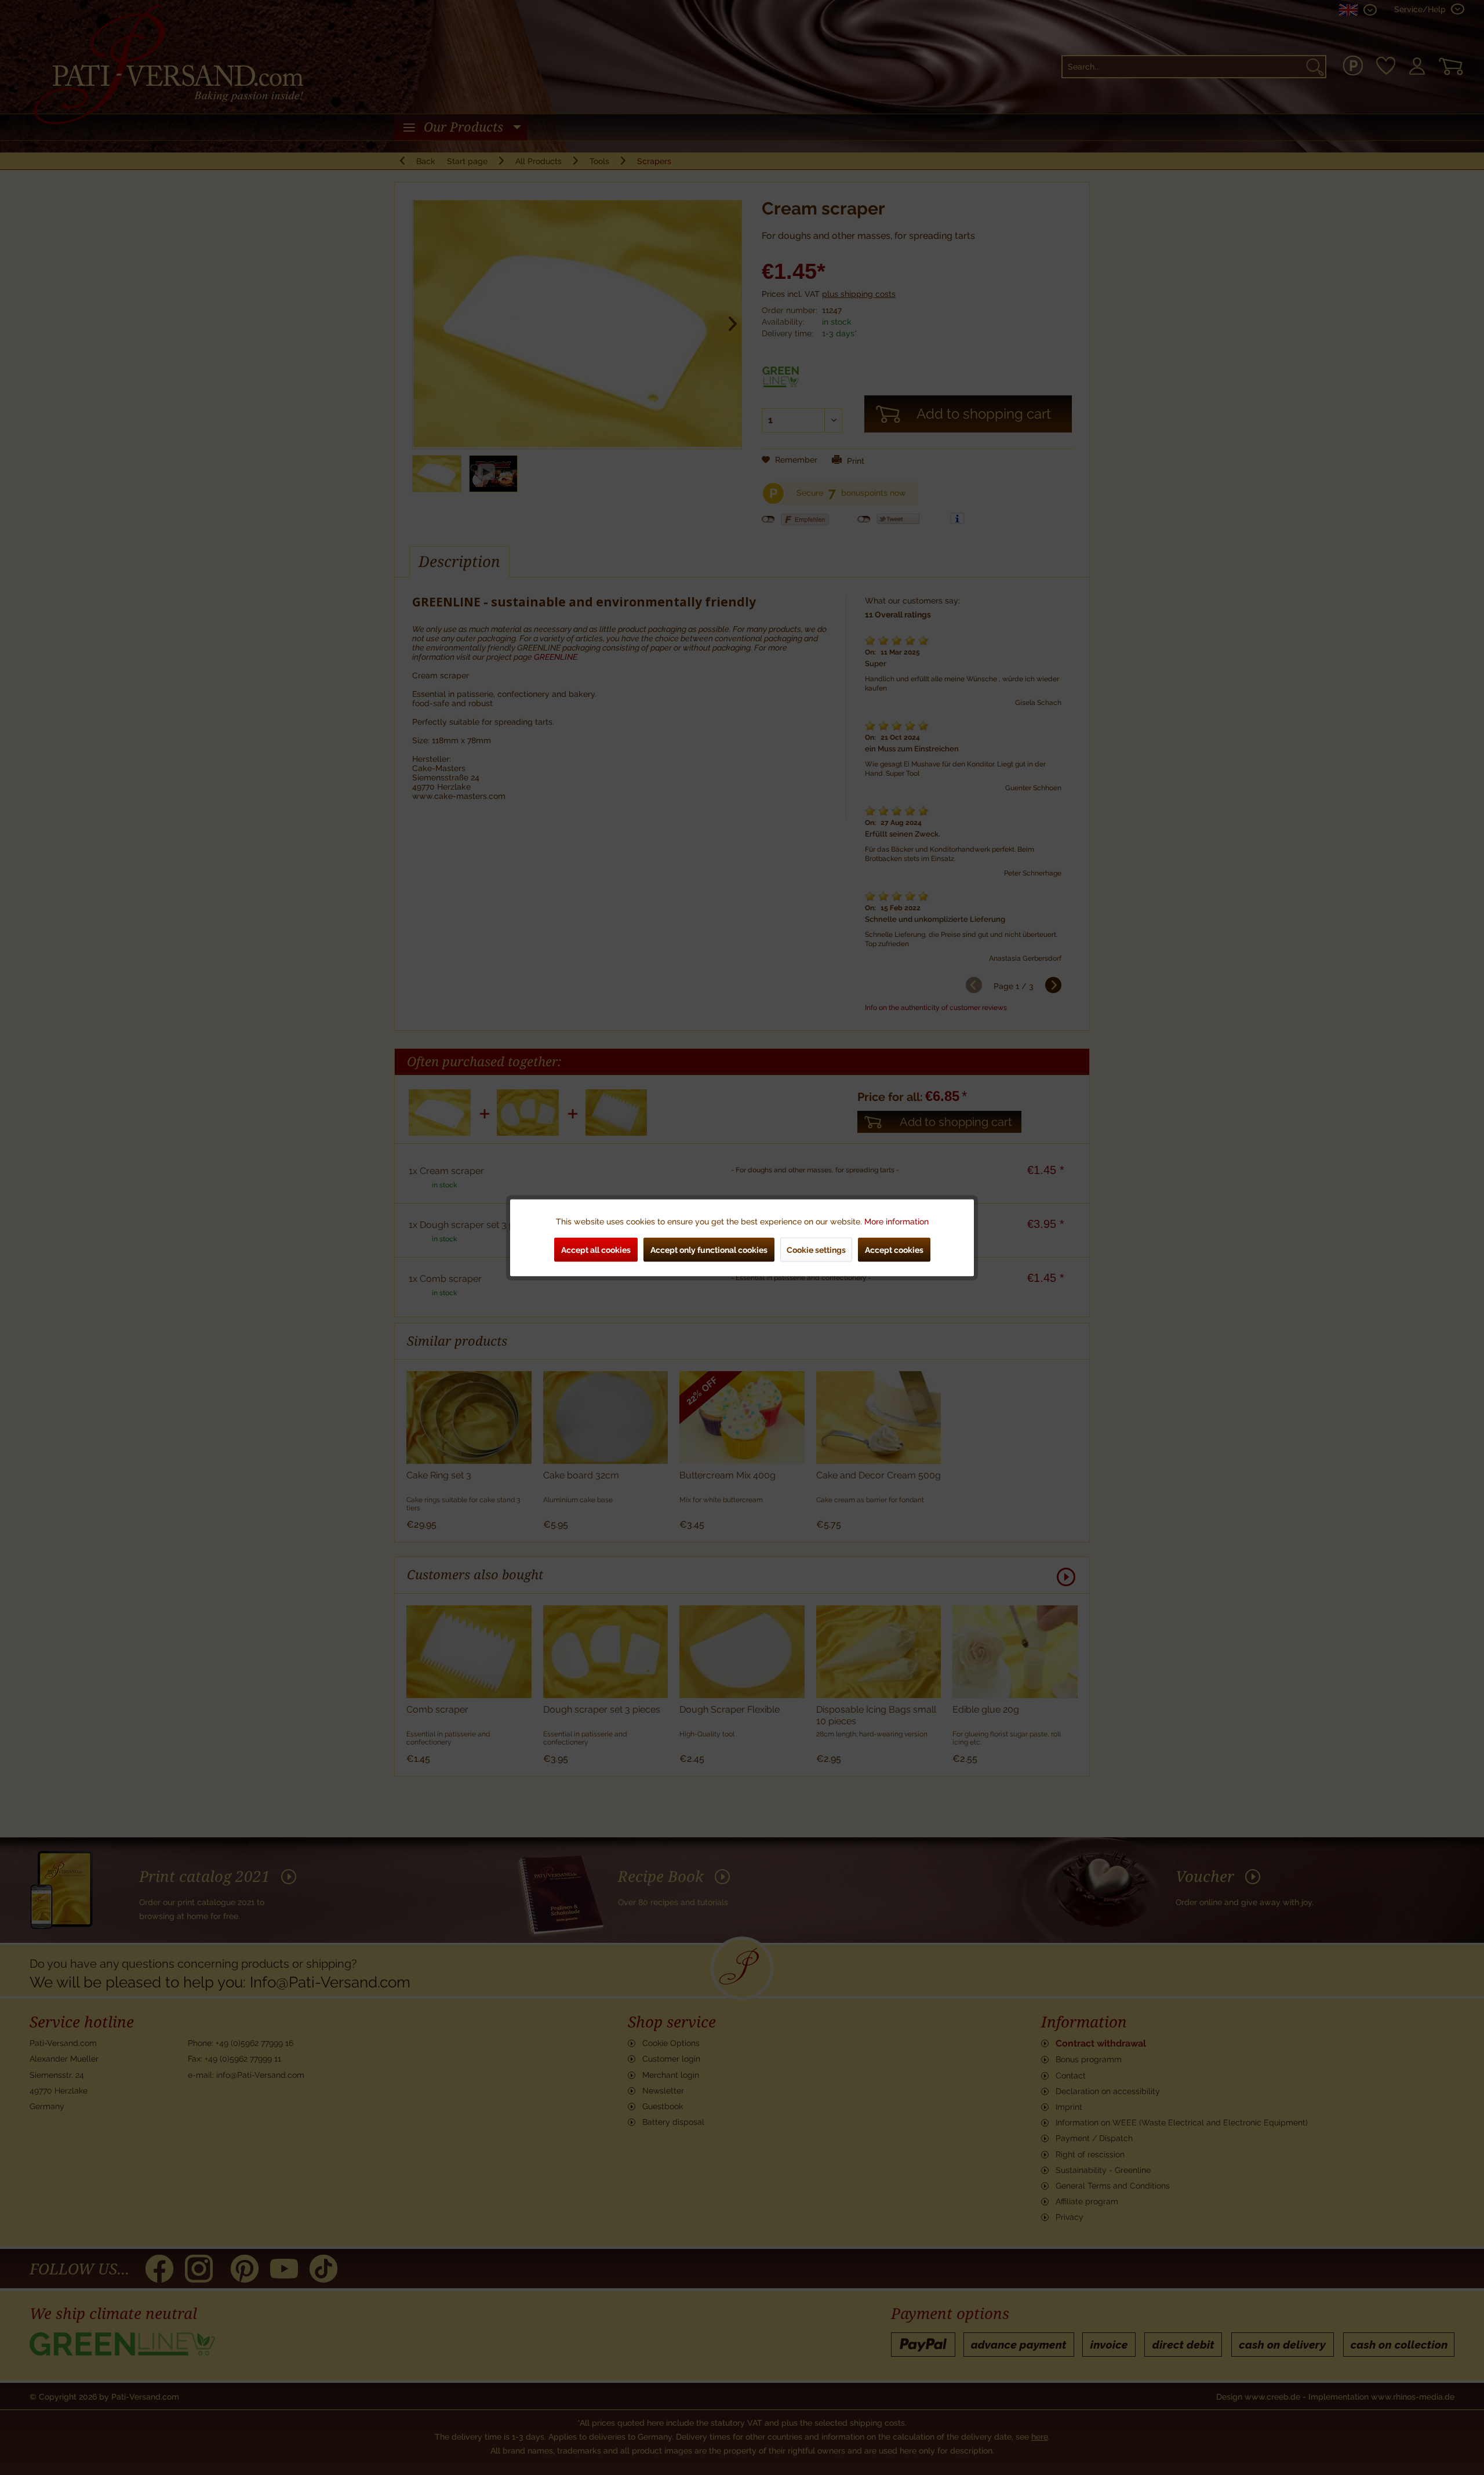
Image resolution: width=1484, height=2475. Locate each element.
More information (896, 1221)
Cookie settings (816, 1249)
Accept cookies (894, 1249)
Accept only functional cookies (709, 1249)
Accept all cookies (596, 1249)
